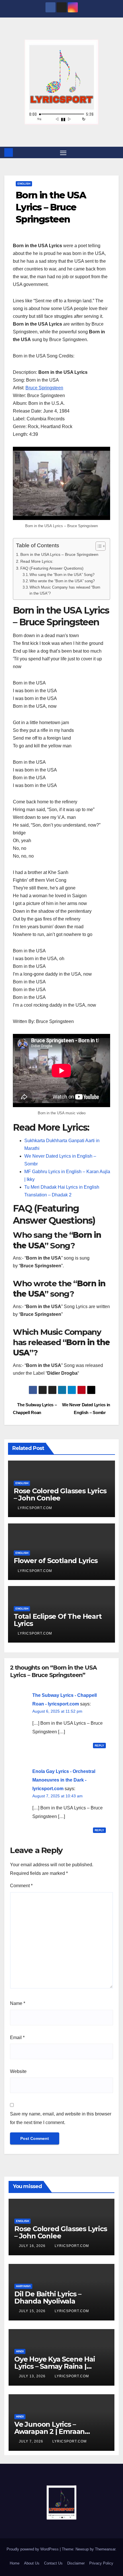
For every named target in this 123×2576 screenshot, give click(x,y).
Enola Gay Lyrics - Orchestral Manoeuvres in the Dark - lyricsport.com (64, 1780)
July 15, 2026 (33, 2311)
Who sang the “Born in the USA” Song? (62, 575)
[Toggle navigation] (63, 152)
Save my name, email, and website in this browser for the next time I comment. (61, 2118)
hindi (20, 2351)
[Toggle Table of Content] (98, 546)
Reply (99, 1746)
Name (18, 2003)
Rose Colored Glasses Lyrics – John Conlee (60, 1494)
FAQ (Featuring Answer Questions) (52, 568)
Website (18, 2071)
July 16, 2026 (33, 2246)
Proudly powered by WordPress (33, 2549)
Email (17, 2038)
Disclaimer (76, 2563)
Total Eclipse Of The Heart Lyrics (58, 1620)
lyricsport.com (35, 1508)
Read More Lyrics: (37, 561)
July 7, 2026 (32, 2441)
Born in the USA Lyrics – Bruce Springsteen (59, 554)
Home (15, 2563)
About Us (32, 2563)
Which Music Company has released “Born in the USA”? (65, 590)
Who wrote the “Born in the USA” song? (62, 581)
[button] (115, 152)
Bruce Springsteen (44, 388)
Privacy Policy (101, 2563)
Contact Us (53, 2563)
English (24, 184)
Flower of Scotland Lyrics (56, 1561)
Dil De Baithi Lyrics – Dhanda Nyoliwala (48, 2297)
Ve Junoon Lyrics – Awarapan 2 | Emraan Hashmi (49, 2431)
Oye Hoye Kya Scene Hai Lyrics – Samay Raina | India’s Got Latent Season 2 (60, 2366)
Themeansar (105, 2549)
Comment (21, 1886)
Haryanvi (23, 2286)
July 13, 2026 (33, 2376)
